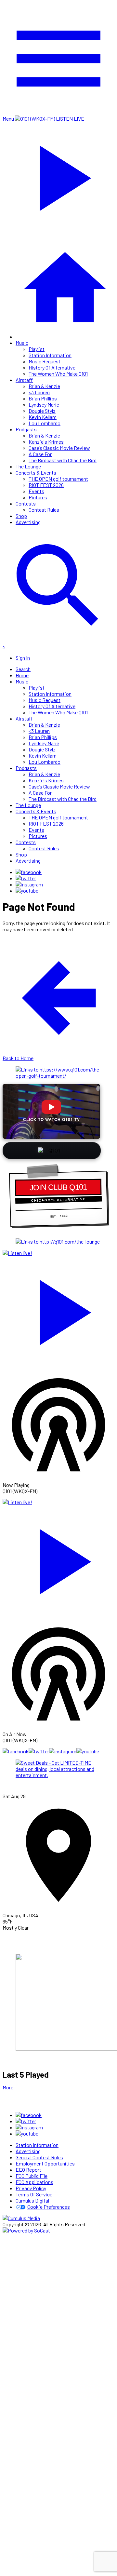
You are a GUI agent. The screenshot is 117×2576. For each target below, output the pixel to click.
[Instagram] (29, 884)
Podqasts (26, 429)
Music (22, 343)
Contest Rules (44, 510)
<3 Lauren (39, 392)
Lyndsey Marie (44, 405)
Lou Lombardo (45, 423)
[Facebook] (29, 872)
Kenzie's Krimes (46, 442)
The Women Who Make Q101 (58, 374)
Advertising (28, 522)
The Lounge (28, 466)
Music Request (45, 361)
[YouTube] (27, 890)
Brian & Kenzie (44, 386)
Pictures (38, 497)
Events (36, 491)
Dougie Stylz (42, 411)
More (8, 2087)
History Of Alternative (52, 367)
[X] (26, 878)
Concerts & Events (36, 472)
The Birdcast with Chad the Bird (63, 460)
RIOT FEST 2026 (46, 485)
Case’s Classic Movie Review (59, 448)
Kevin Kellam (43, 417)
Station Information (50, 355)
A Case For (40, 454)
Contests (26, 503)
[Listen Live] (58, 1309)
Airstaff (24, 380)
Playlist (37, 349)
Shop (21, 516)
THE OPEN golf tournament (58, 479)
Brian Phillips (43, 398)
